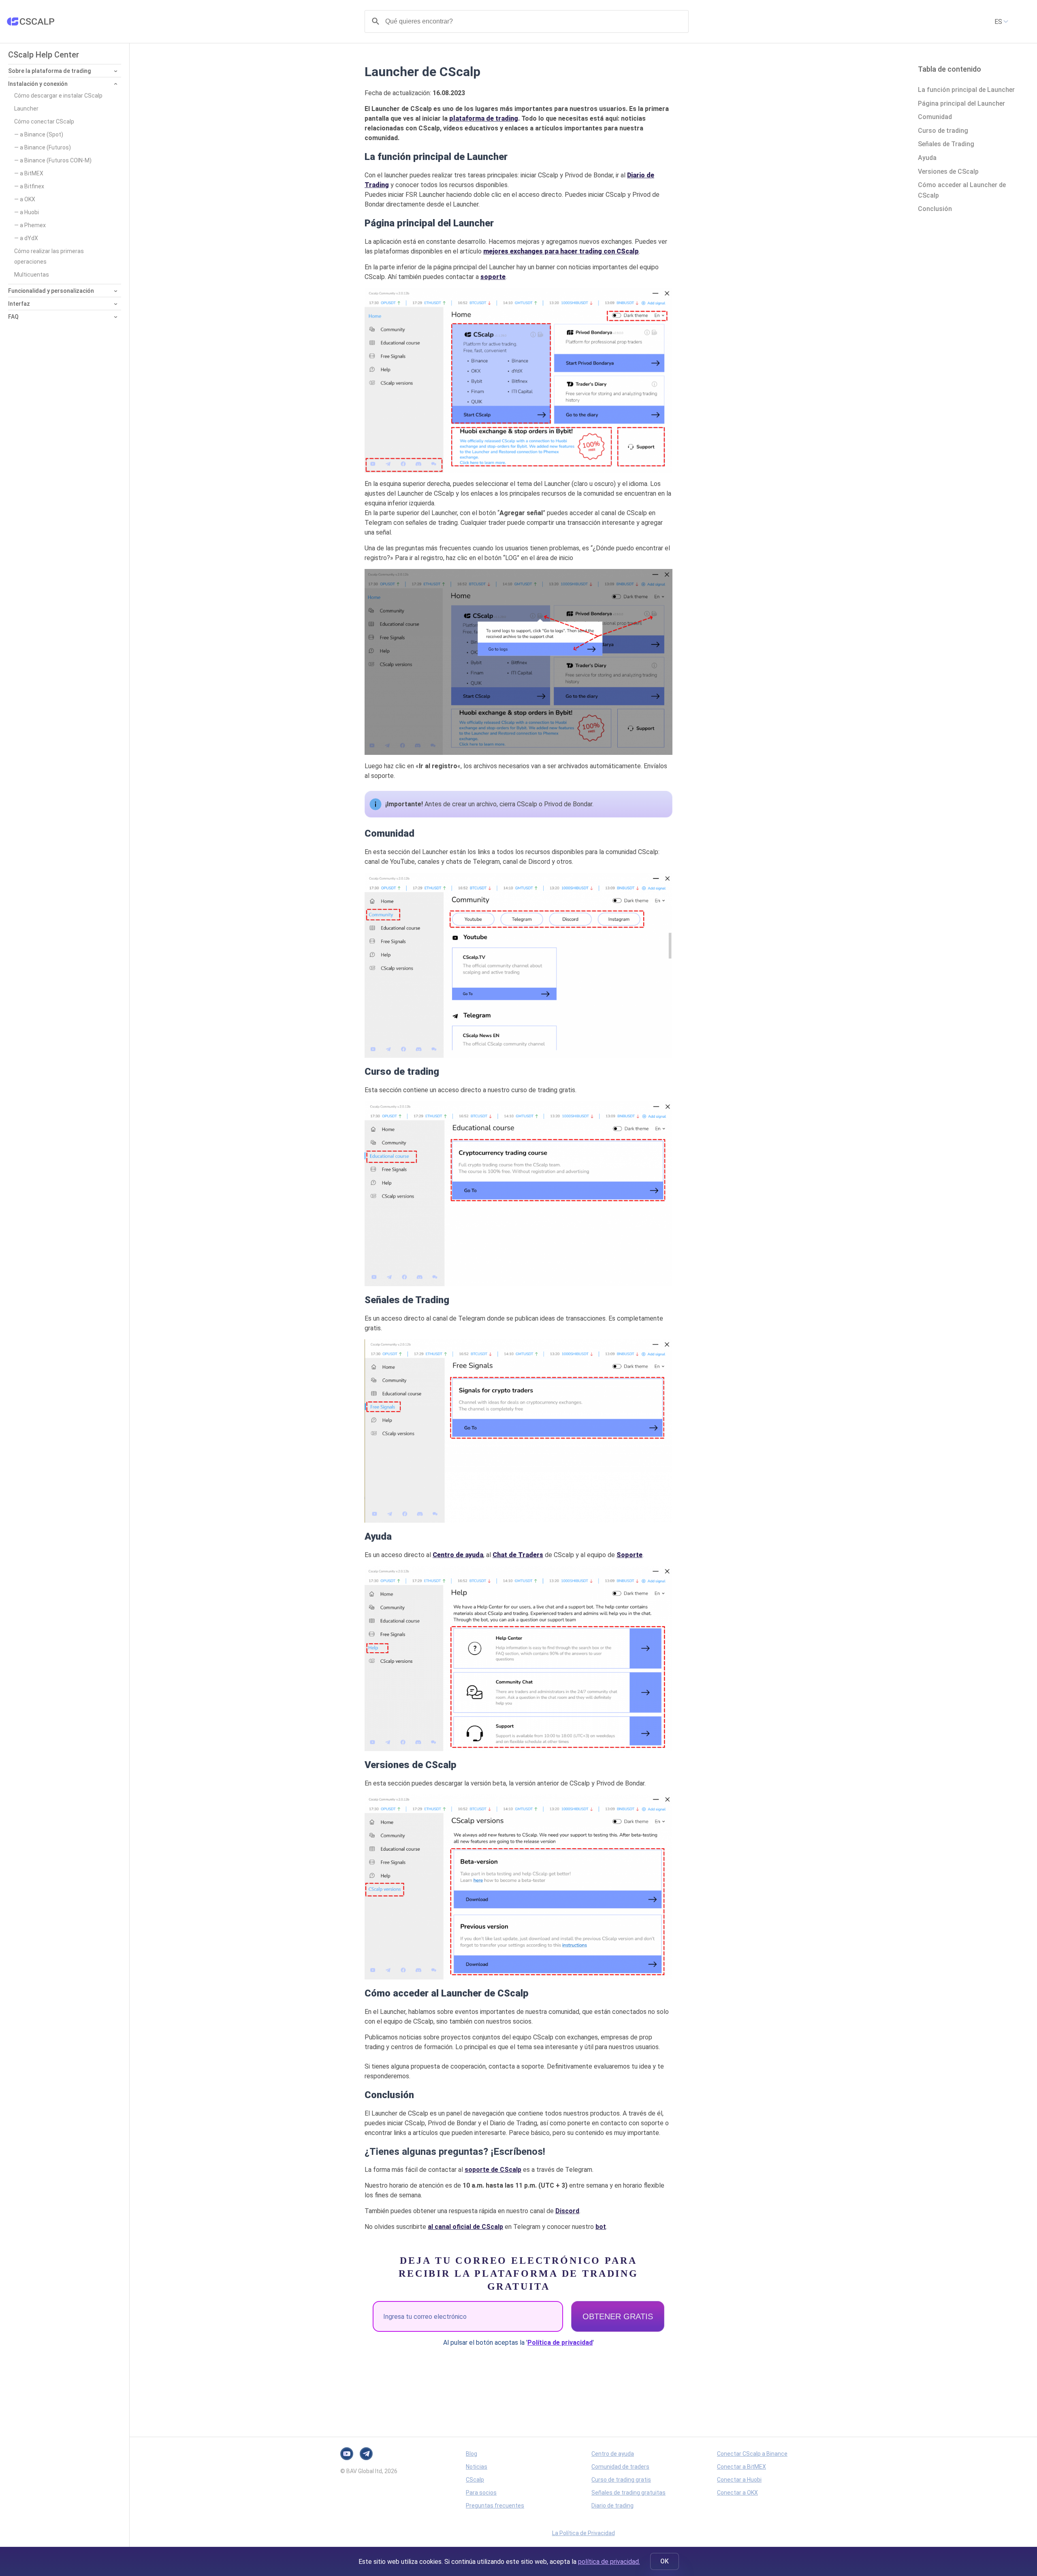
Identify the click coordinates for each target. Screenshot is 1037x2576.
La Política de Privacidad (584, 2533)
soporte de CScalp (493, 2170)
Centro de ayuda (613, 2454)
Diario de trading (612, 2506)
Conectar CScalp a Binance (752, 2454)
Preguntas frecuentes (495, 2506)
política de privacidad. (609, 2562)
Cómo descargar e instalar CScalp (58, 96)
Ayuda (927, 158)
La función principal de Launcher (966, 90)
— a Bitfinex (29, 186)
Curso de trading (943, 131)
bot (601, 2227)
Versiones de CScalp (948, 172)
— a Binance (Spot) (39, 134)
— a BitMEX (29, 173)
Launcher (26, 109)
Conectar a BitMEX (741, 2467)
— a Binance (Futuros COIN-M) (53, 160)
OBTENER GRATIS (618, 2316)
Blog (472, 2454)
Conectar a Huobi (739, 2480)
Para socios (481, 2493)
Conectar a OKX (737, 2493)
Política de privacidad (560, 2343)
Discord (567, 2211)
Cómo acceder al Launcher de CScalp (962, 190)
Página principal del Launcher (961, 103)
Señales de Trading (946, 144)
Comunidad (935, 117)
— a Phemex (30, 225)
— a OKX (25, 199)
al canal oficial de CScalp (465, 2227)
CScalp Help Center (44, 55)
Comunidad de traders (620, 2467)
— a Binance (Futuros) (43, 147)
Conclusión (935, 209)
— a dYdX (26, 238)
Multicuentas (32, 275)
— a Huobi (27, 212)
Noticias (477, 2467)
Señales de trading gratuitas (628, 2493)
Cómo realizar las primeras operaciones (49, 256)
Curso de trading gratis (621, 2480)
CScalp (475, 2480)
